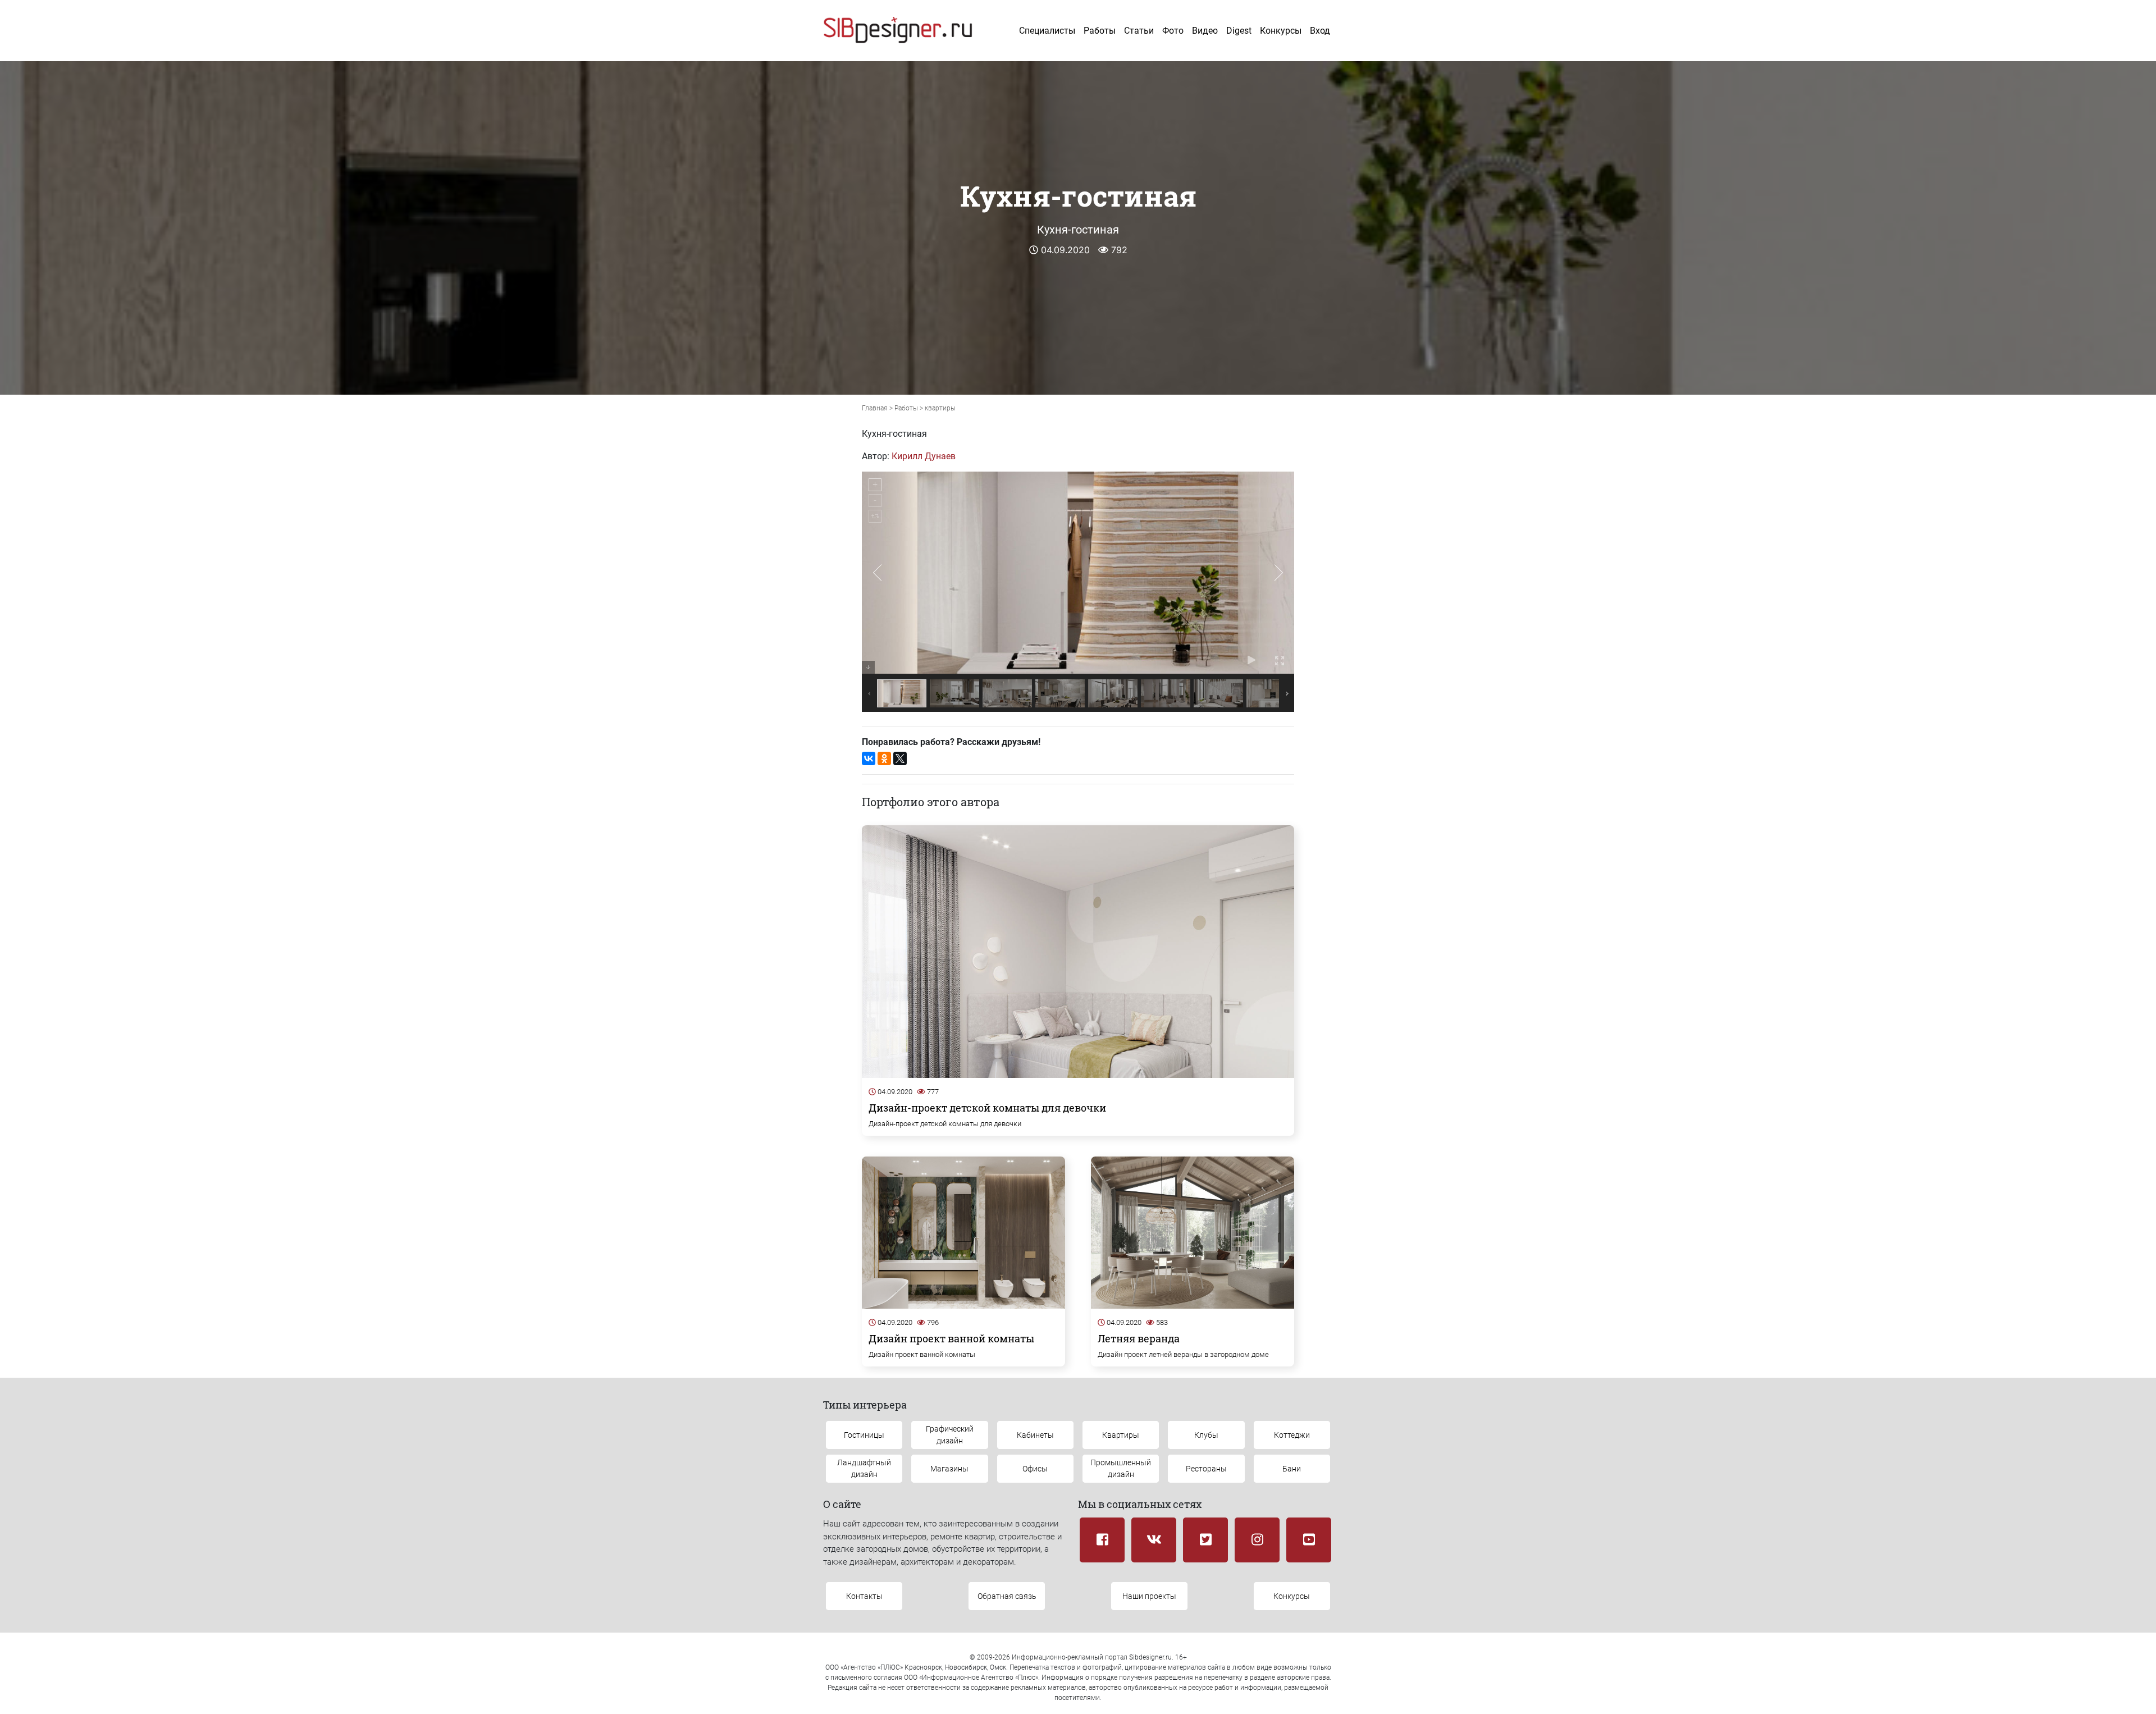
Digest (1239, 31)
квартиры (940, 408)
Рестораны (1206, 1469)
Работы (1100, 31)
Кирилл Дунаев (924, 456)
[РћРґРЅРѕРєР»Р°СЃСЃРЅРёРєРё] (884, 758)
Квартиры (1121, 1435)
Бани (1292, 1469)
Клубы (1206, 1435)
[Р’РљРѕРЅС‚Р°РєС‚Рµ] (869, 758)
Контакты (864, 1596)
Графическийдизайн (950, 1435)
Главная (875, 408)
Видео (1205, 31)
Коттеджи (1292, 1435)
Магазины (949, 1469)
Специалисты (1047, 31)
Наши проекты (1149, 1596)
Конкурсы (1281, 31)
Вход (1320, 31)
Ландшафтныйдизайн (864, 1468)
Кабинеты (1035, 1435)
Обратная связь (1007, 1596)
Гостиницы (864, 1435)
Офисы (1035, 1469)
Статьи (1139, 31)
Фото (1173, 31)
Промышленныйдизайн (1121, 1468)
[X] (900, 758)
